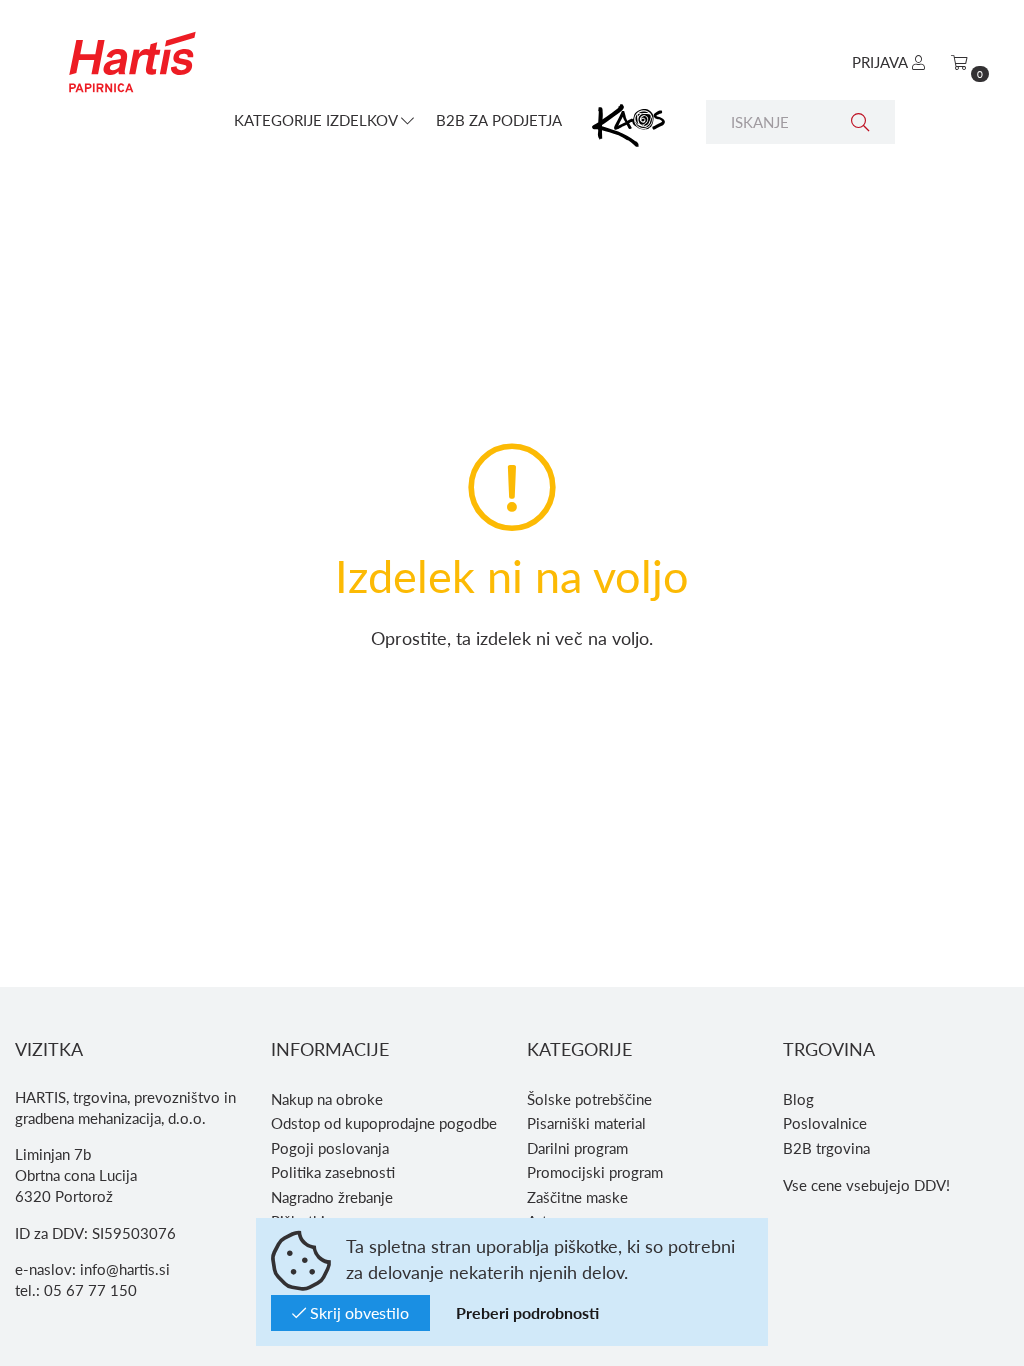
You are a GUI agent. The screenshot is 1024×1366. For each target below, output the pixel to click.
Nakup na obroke (327, 1099)
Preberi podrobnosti (527, 1312)
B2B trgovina (826, 1148)
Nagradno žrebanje (332, 1197)
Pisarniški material (586, 1123)
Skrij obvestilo (357, 1312)
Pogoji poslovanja (330, 1148)
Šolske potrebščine (589, 1099)
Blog (798, 1099)
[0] (959, 62)
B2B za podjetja (499, 120)
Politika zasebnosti (333, 1172)
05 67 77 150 (90, 1290)
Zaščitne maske (577, 1197)
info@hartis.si (125, 1269)
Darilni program (577, 1148)
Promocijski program (595, 1172)
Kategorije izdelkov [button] (317, 120)
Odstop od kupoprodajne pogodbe (384, 1123)
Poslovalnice (825, 1123)
